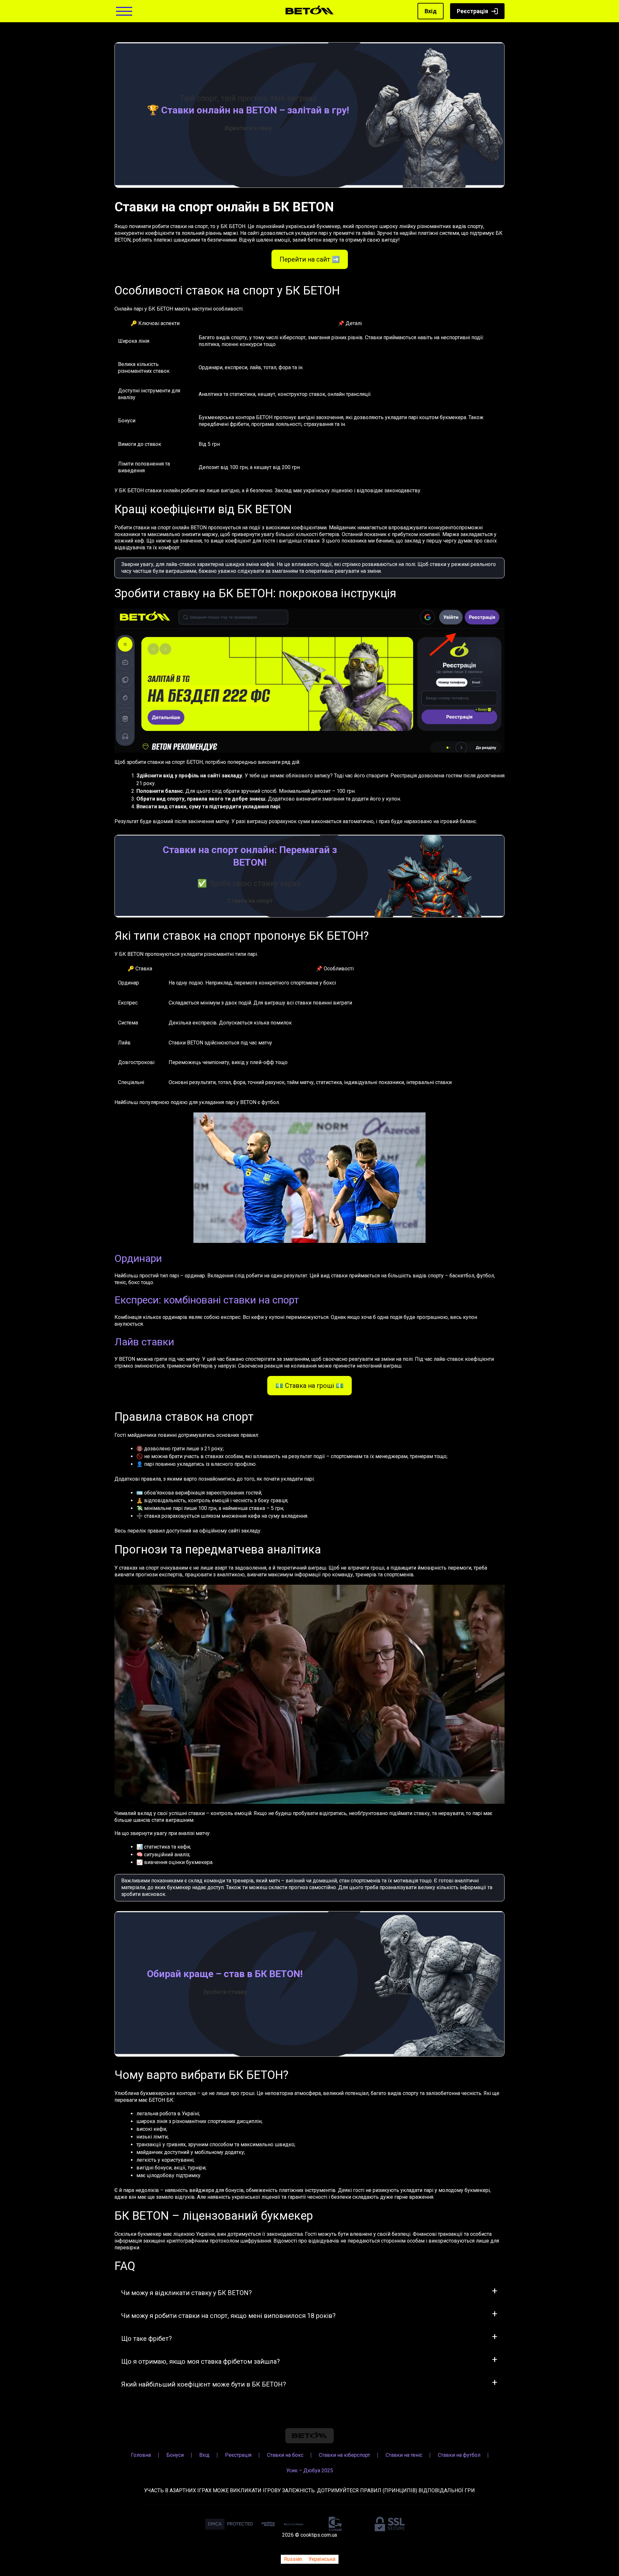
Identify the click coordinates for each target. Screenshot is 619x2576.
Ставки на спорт (250, 901)
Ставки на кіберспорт (344, 2455)
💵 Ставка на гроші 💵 (309, 1386)
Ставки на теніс (404, 2455)
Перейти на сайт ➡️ (310, 259)
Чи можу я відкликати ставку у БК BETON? (187, 2293)
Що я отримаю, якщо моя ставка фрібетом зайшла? (201, 2361)
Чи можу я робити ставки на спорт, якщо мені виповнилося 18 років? (228, 2316)
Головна (141, 2455)
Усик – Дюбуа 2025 (310, 2470)
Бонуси (175, 2455)
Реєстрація (472, 11)
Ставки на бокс (285, 2455)
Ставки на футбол (459, 2455)
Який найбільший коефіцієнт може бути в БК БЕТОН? (204, 2384)
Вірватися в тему (248, 128)
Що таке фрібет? (147, 2339)
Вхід (431, 11)
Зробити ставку (225, 1992)
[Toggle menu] (124, 11)
